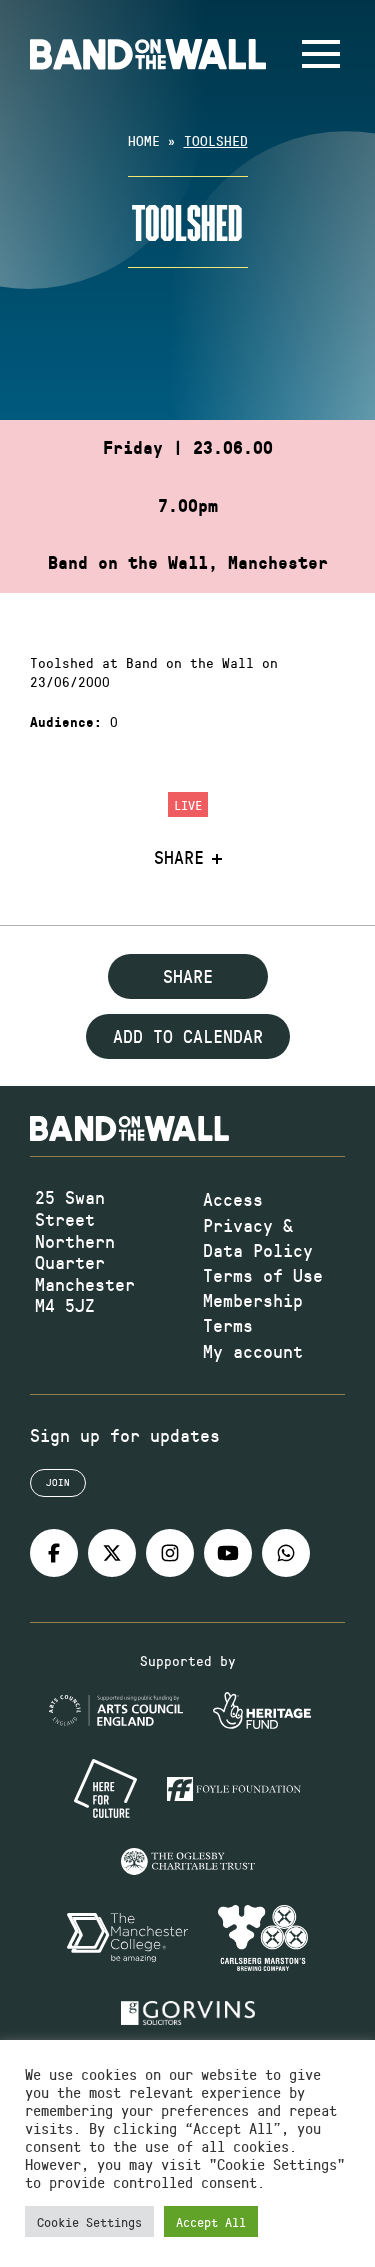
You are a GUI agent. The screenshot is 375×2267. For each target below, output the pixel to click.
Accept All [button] (211, 2221)
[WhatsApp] (286, 1553)
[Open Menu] (321, 54)
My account (253, 1351)
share (188, 976)
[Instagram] (170, 1553)
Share (179, 858)
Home (144, 140)
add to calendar (188, 1036)
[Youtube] (228, 1553)
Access (233, 1199)
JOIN (58, 1482)
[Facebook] (54, 1553)
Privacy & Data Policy (258, 1237)
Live (188, 804)
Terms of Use (263, 1275)
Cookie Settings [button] (89, 2221)
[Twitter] (112, 1553)
